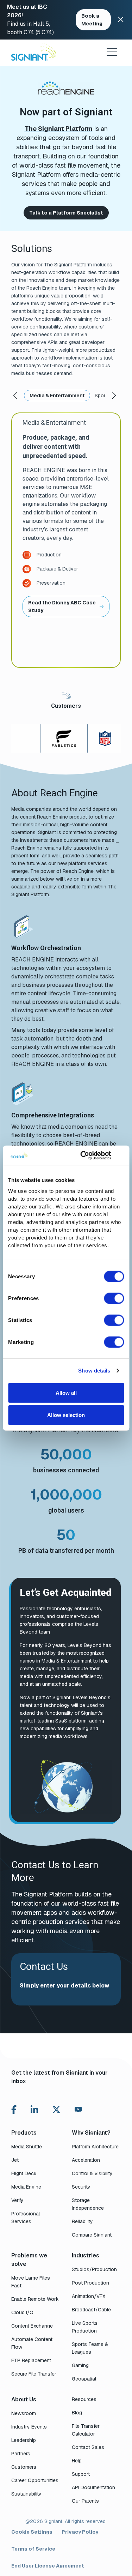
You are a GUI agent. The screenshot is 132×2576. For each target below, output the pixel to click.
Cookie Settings (32, 2532)
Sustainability (26, 2494)
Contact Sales (88, 2447)
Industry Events (29, 2427)
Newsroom (24, 2413)
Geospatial (84, 2379)
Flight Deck (24, 2173)
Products (24, 2133)
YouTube (78, 2111)
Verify (17, 2200)
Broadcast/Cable (91, 2310)
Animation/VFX (89, 2296)
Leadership (24, 2440)
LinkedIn (34, 2110)
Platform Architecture (95, 2147)
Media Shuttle (27, 2147)
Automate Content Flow (32, 2343)
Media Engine (26, 2187)
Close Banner (121, 20)
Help (77, 2461)
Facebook (14, 2110)
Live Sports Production (85, 2327)
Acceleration (86, 2160)
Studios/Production (94, 2269)
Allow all (66, 1392)
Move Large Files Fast (31, 2282)
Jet (15, 2160)
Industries (86, 2255)
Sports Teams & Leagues (90, 2348)
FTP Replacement (31, 2360)
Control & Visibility (92, 2173)
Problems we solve (29, 2260)
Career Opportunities (35, 2480)
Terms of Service (33, 2549)
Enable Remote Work (35, 2299)
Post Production (90, 2283)
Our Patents (85, 2501)
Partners (21, 2454)
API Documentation (93, 2487)
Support (81, 2474)
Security (81, 2187)
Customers (24, 2467)
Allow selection (66, 1415)
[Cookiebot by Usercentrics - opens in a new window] (83, 1155)
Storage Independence (88, 2204)
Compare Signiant (92, 2235)
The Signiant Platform (59, 129)
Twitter (56, 2110)
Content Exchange (32, 2326)
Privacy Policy (80, 2532)
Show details (94, 1371)
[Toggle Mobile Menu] (112, 52)
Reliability (82, 2221)
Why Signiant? (91, 2133)
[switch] (114, 1298)
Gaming (80, 2365)
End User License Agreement (48, 2566)
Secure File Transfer (34, 2374)
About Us (24, 2399)
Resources (84, 2399)
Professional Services (26, 2218)
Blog (77, 2413)
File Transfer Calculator (86, 2430)
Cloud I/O (22, 2312)
